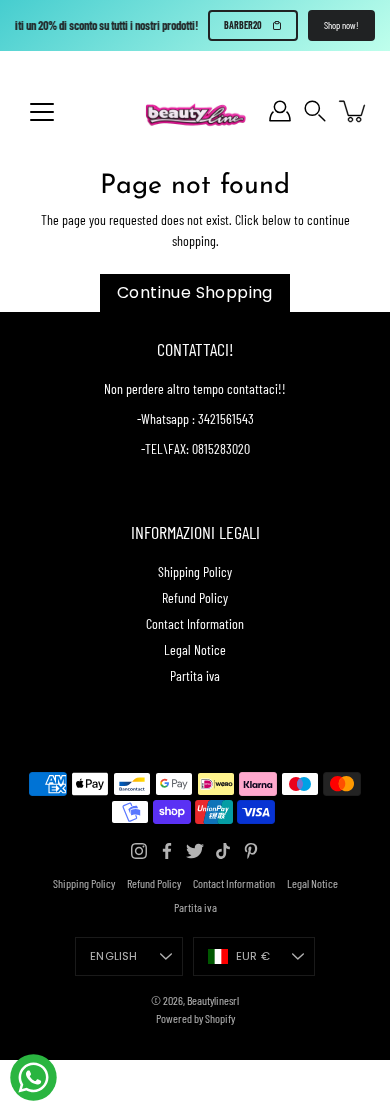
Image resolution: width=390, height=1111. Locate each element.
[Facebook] (167, 851)
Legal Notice (195, 649)
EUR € (253, 956)
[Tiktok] (223, 851)
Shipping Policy (195, 571)
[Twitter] (195, 851)
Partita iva (195, 675)
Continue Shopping (195, 292)
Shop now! (341, 25)
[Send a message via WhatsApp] (33, 1077)
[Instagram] (139, 851)
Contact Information (195, 623)
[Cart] (354, 111)
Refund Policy (195, 597)
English (114, 956)
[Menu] (42, 112)
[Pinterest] (251, 851)
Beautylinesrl (213, 1000)
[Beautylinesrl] (195, 111)
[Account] (280, 111)
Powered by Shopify (195, 1018)
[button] (315, 111)
